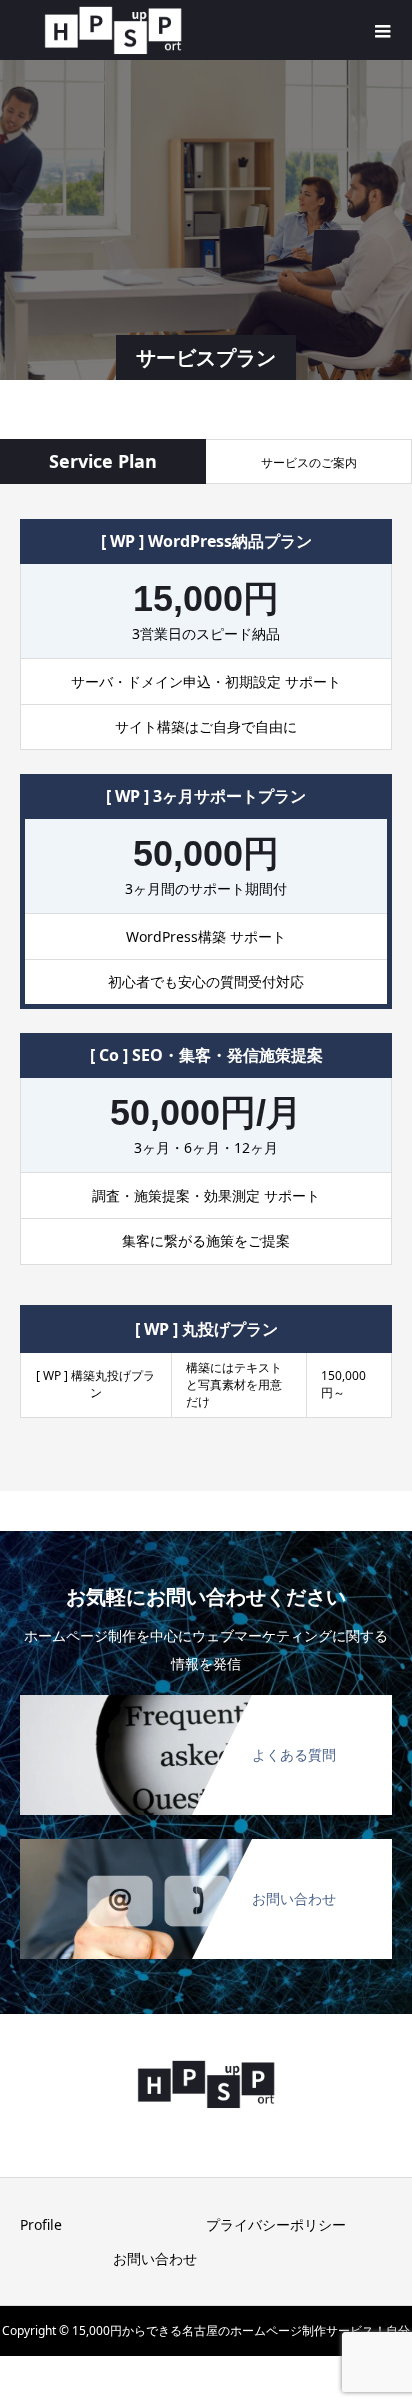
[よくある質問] (206, 1699)
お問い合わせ (155, 2258)
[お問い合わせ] (206, 1843)
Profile (41, 2224)
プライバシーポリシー (276, 2224)
